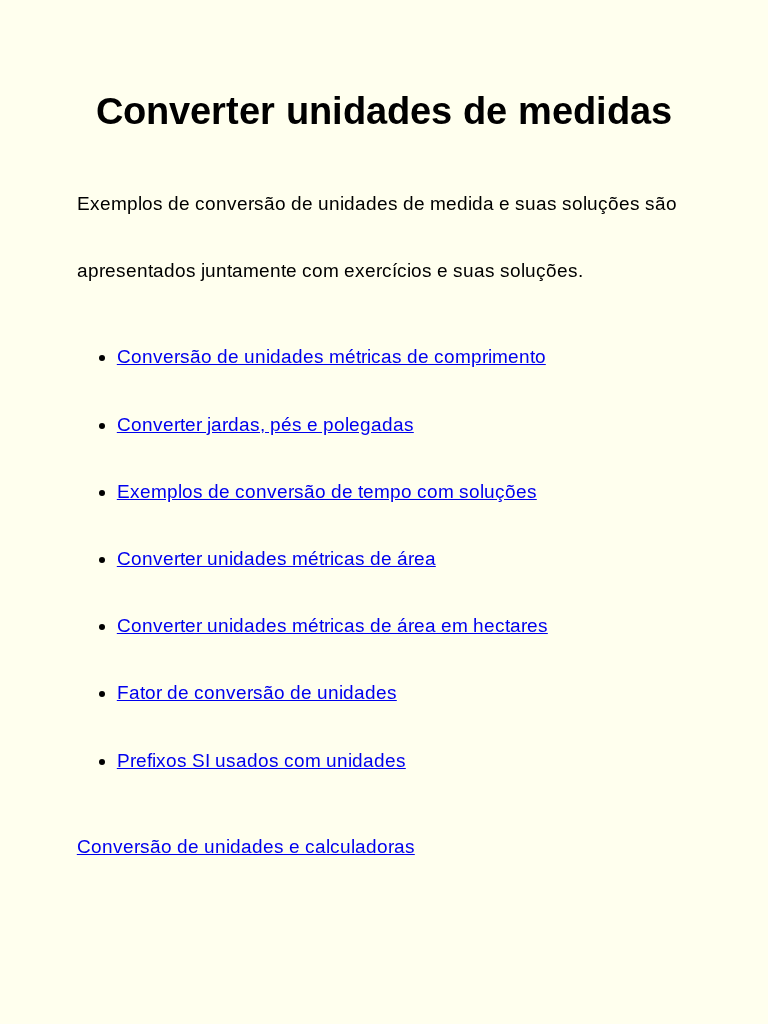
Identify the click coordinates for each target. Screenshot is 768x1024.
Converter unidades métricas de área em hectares (332, 625)
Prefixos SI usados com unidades (261, 760)
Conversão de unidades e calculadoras (246, 846)
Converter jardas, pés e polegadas (265, 424)
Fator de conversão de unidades (257, 692)
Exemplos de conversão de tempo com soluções (327, 491)
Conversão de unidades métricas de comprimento (331, 356)
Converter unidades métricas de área (276, 558)
